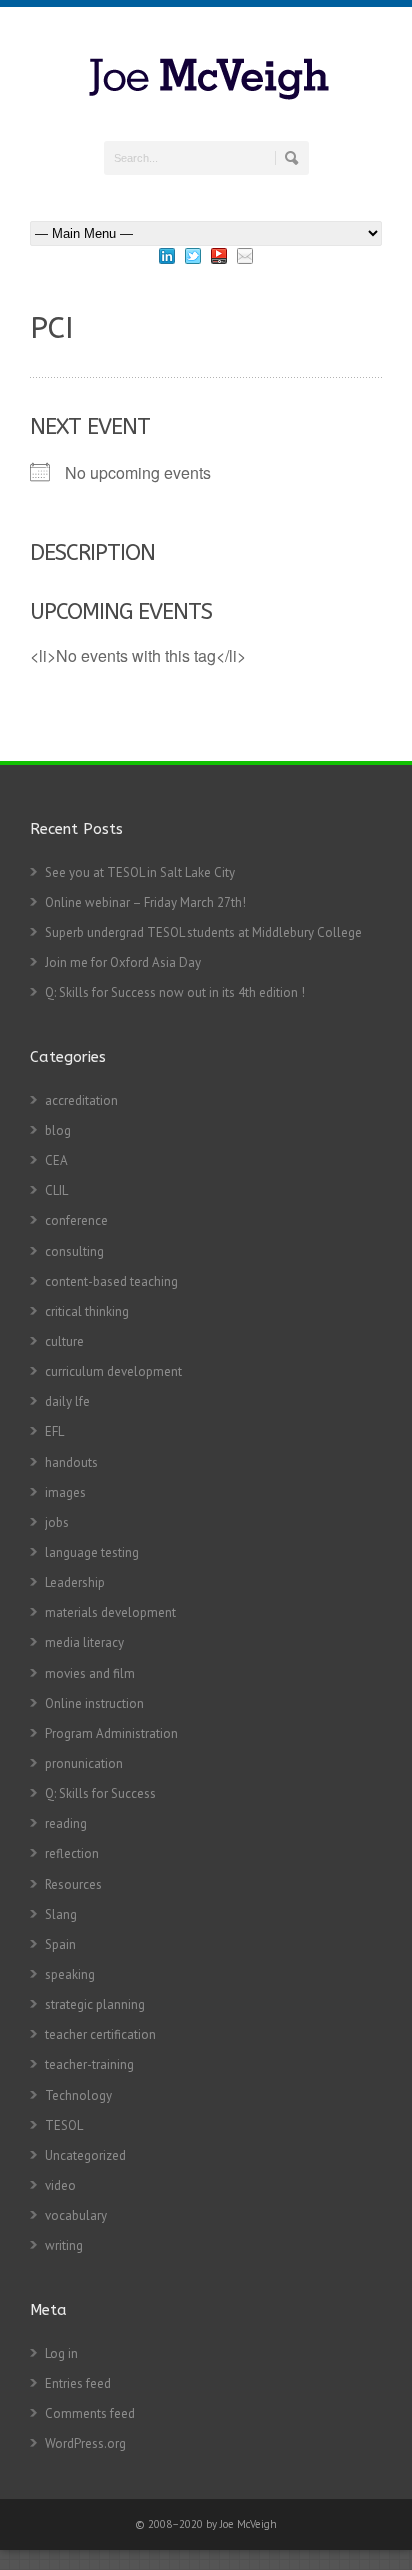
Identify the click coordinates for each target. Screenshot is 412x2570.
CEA (56, 1160)
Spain (60, 1944)
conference (76, 1220)
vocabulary (76, 2215)
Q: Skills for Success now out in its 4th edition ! (175, 992)
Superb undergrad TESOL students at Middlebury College (203, 932)
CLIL (56, 1190)
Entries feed (78, 2383)
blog (58, 1130)
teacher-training (89, 2064)
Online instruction (94, 1703)
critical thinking (87, 1311)
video (60, 2185)
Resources (73, 1884)
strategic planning (95, 2004)
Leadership (75, 1582)
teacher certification (100, 2034)
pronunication (84, 1763)
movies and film (90, 1673)
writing (64, 2245)
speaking (70, 1974)
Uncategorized (85, 2155)
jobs (57, 1522)
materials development (110, 1612)
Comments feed (90, 2413)
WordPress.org (85, 2443)
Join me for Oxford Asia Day (123, 962)
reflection (72, 1853)
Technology (78, 2095)
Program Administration (111, 1733)
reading (66, 1823)
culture (64, 1341)
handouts (71, 1462)
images (65, 1492)
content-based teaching (111, 1281)
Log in (61, 2353)
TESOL (64, 2125)
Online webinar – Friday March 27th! (145, 902)
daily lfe (67, 1401)
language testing (92, 1552)
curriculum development (113, 1371)
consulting (74, 1251)
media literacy (84, 1642)
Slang (61, 1914)
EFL (54, 1431)
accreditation (81, 1100)
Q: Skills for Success (100, 1793)
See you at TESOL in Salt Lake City (140, 872)
